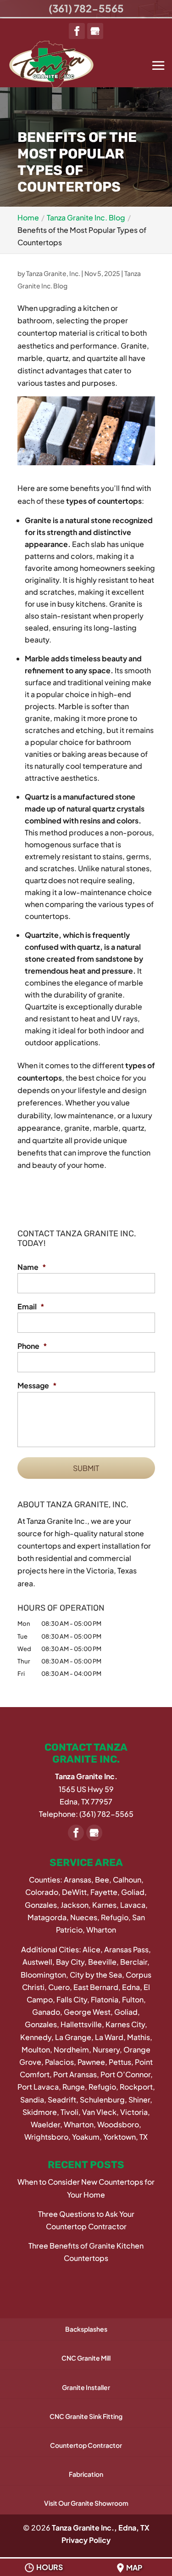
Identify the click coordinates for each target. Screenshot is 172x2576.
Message (37, 1386)
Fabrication (86, 2474)
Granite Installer (86, 2387)
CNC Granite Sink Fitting (86, 2416)
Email (31, 1307)
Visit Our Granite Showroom (86, 2503)
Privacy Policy (86, 2540)
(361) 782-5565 (86, 8)
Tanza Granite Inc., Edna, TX (101, 2528)
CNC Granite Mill (86, 2358)
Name (32, 1267)
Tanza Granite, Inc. (53, 273)
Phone (32, 1346)
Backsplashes (86, 2329)
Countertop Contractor (86, 2445)
